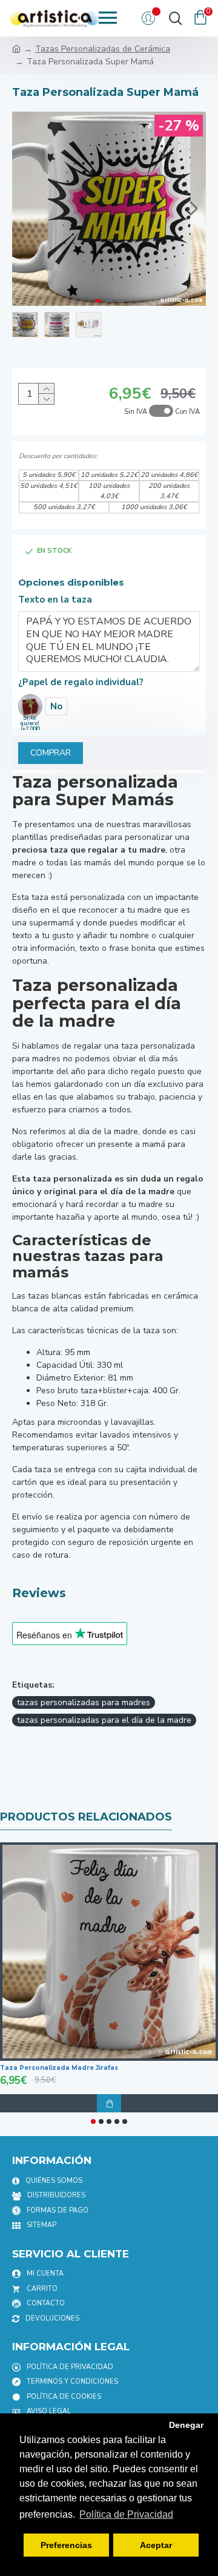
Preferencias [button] (66, 2545)
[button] (24, 209)
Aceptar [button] (156, 2545)
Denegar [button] (186, 2425)
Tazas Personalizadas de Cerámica (103, 49)
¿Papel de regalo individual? (81, 682)
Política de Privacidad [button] (126, 2514)
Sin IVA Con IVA (162, 412)
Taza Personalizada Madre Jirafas (59, 2068)
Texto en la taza (55, 600)
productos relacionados (86, 1817)
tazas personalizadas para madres (84, 1702)
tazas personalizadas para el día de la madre (104, 1720)
